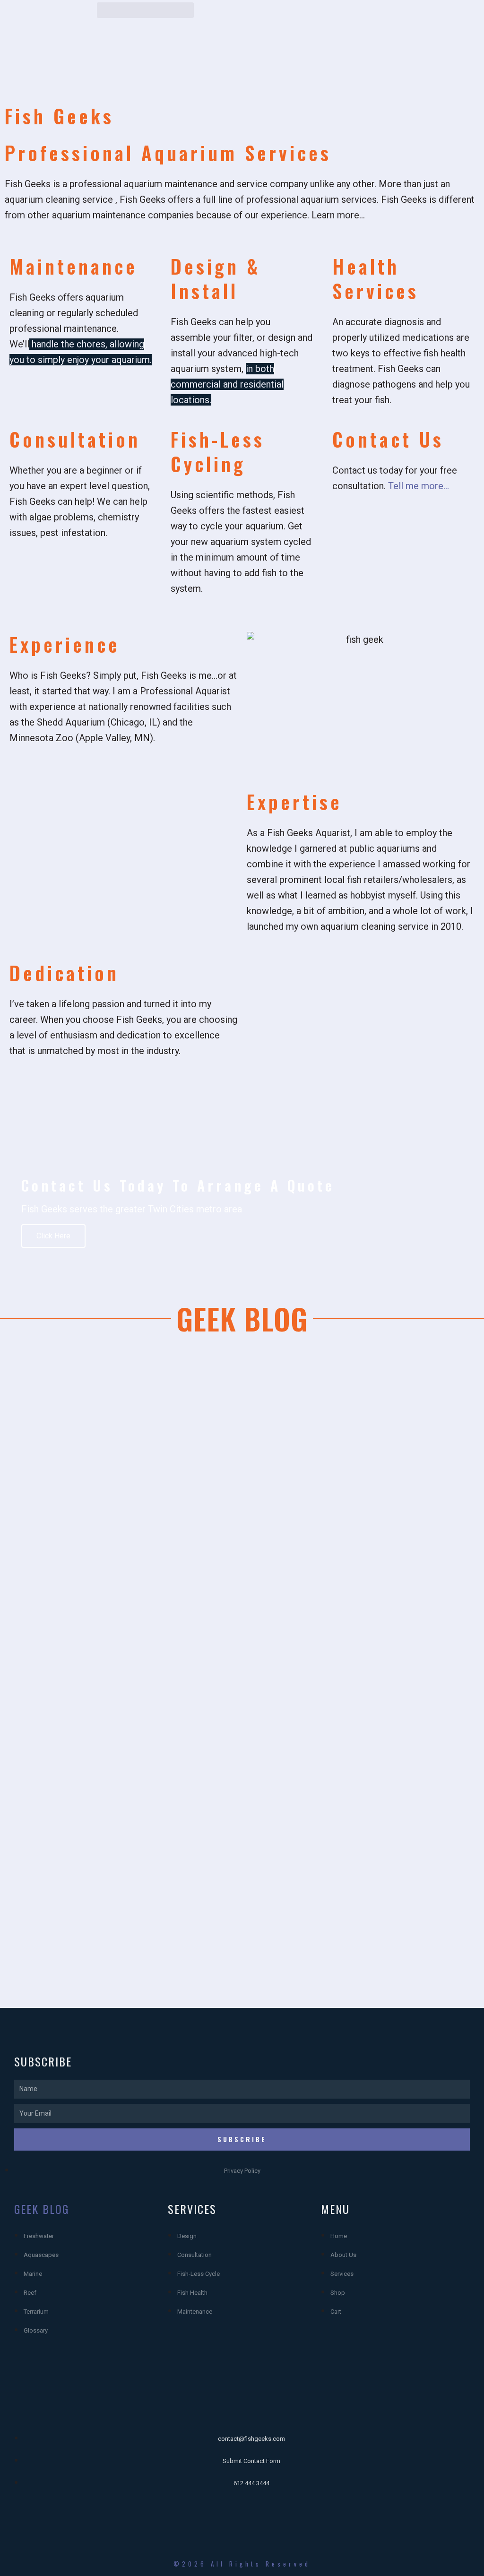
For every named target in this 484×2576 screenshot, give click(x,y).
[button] (145, 10)
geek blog (42, 2209)
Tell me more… (419, 486)
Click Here (53, 1236)
